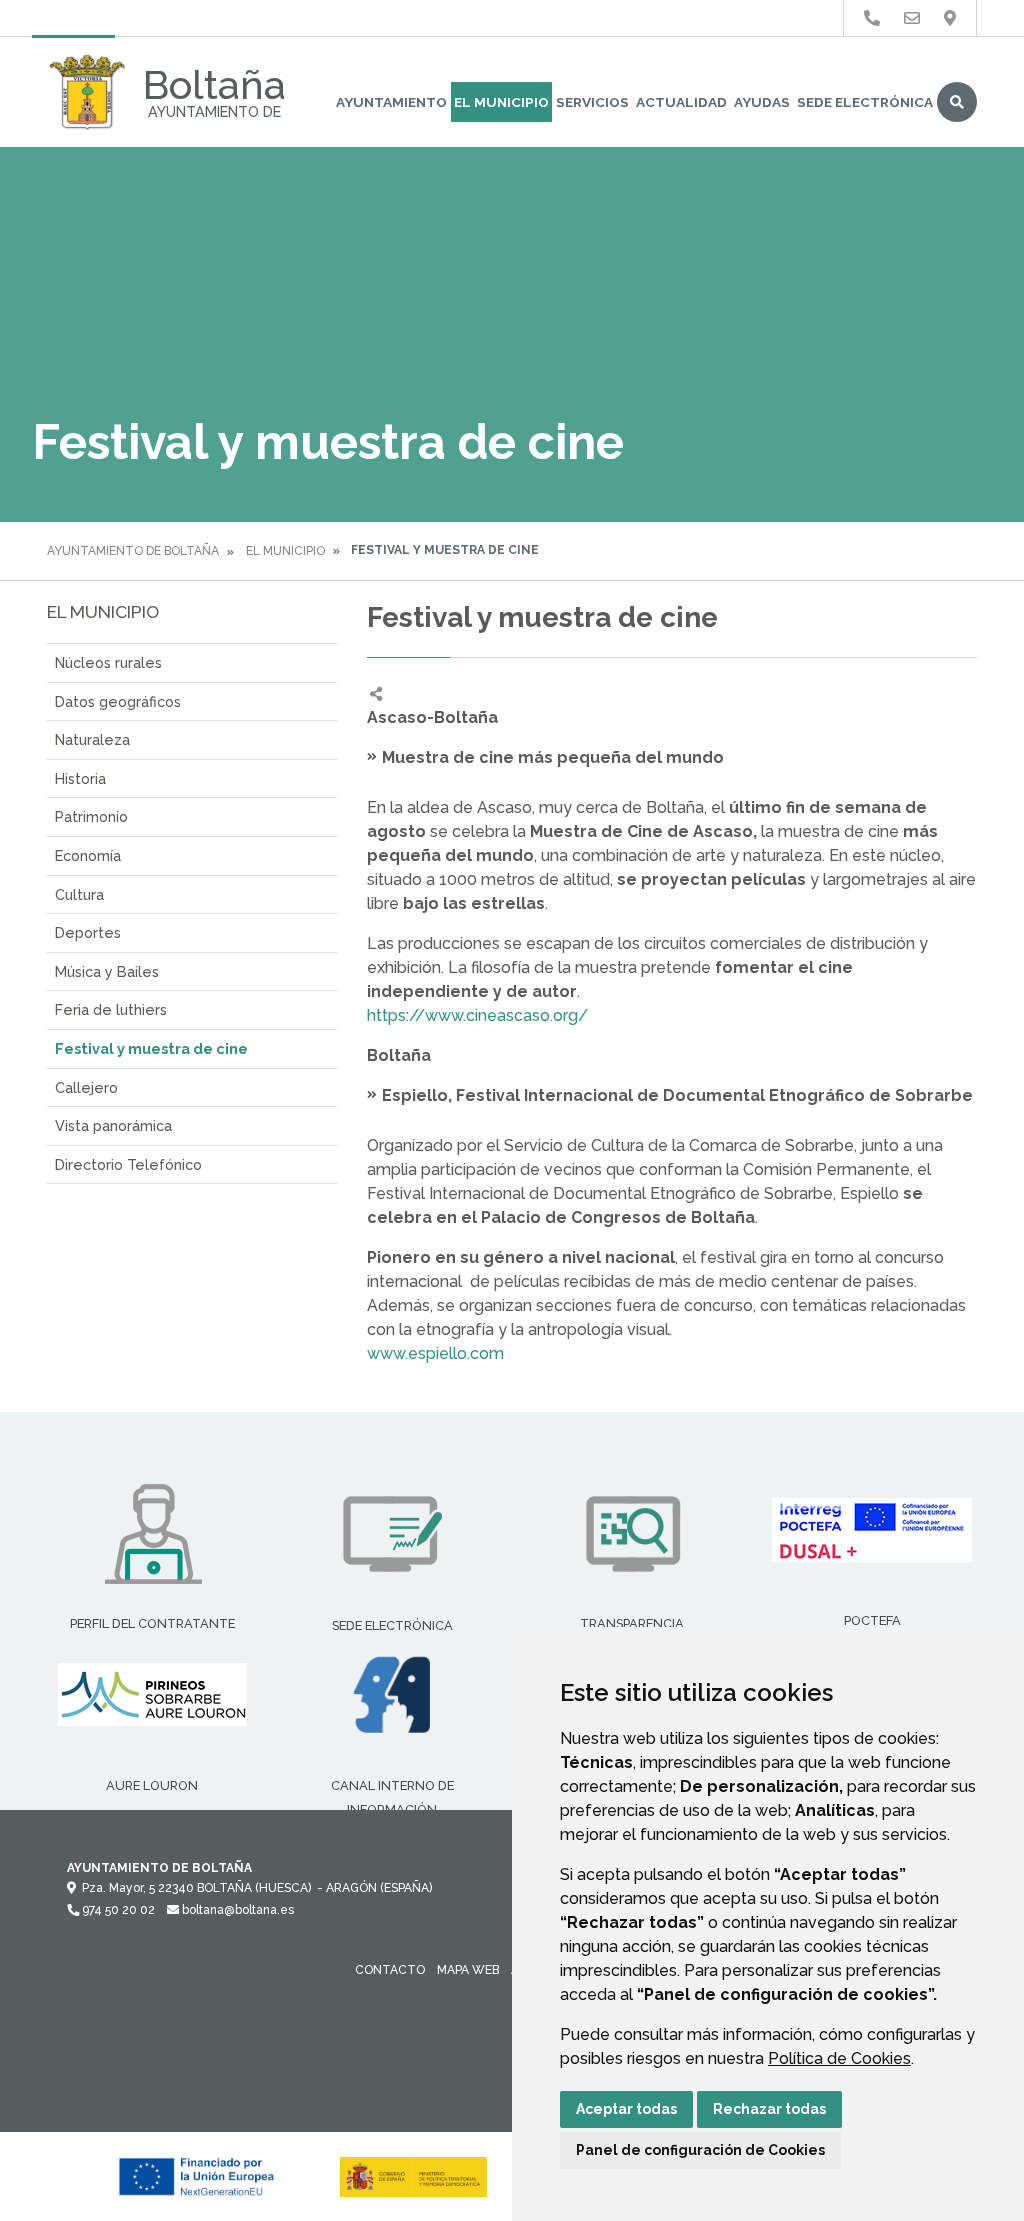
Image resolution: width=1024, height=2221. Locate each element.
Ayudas (762, 102)
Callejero (86, 1087)
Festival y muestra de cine (151, 1048)
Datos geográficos (118, 701)
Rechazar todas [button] (769, 2109)
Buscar (957, 102)
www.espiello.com (435, 1353)
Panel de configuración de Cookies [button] (700, 2150)
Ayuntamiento (391, 102)
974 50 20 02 (117, 1910)
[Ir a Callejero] (950, 18)
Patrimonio (91, 816)
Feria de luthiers (111, 1009)
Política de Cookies (839, 2058)
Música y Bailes (107, 971)
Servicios (592, 102)
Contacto (390, 1970)
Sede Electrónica (865, 102)
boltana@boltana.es (236, 1910)
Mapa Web (468, 1970)
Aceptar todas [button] (626, 2109)
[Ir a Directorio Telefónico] (872, 18)
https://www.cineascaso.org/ (477, 1015)
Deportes (88, 932)
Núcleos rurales (108, 662)
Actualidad (681, 102)
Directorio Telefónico (128, 1164)
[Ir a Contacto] (912, 18)
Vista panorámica (113, 1125)
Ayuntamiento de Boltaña (133, 551)
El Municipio (501, 102)
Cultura (79, 894)
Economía (88, 855)
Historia (80, 778)
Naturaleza (92, 739)
